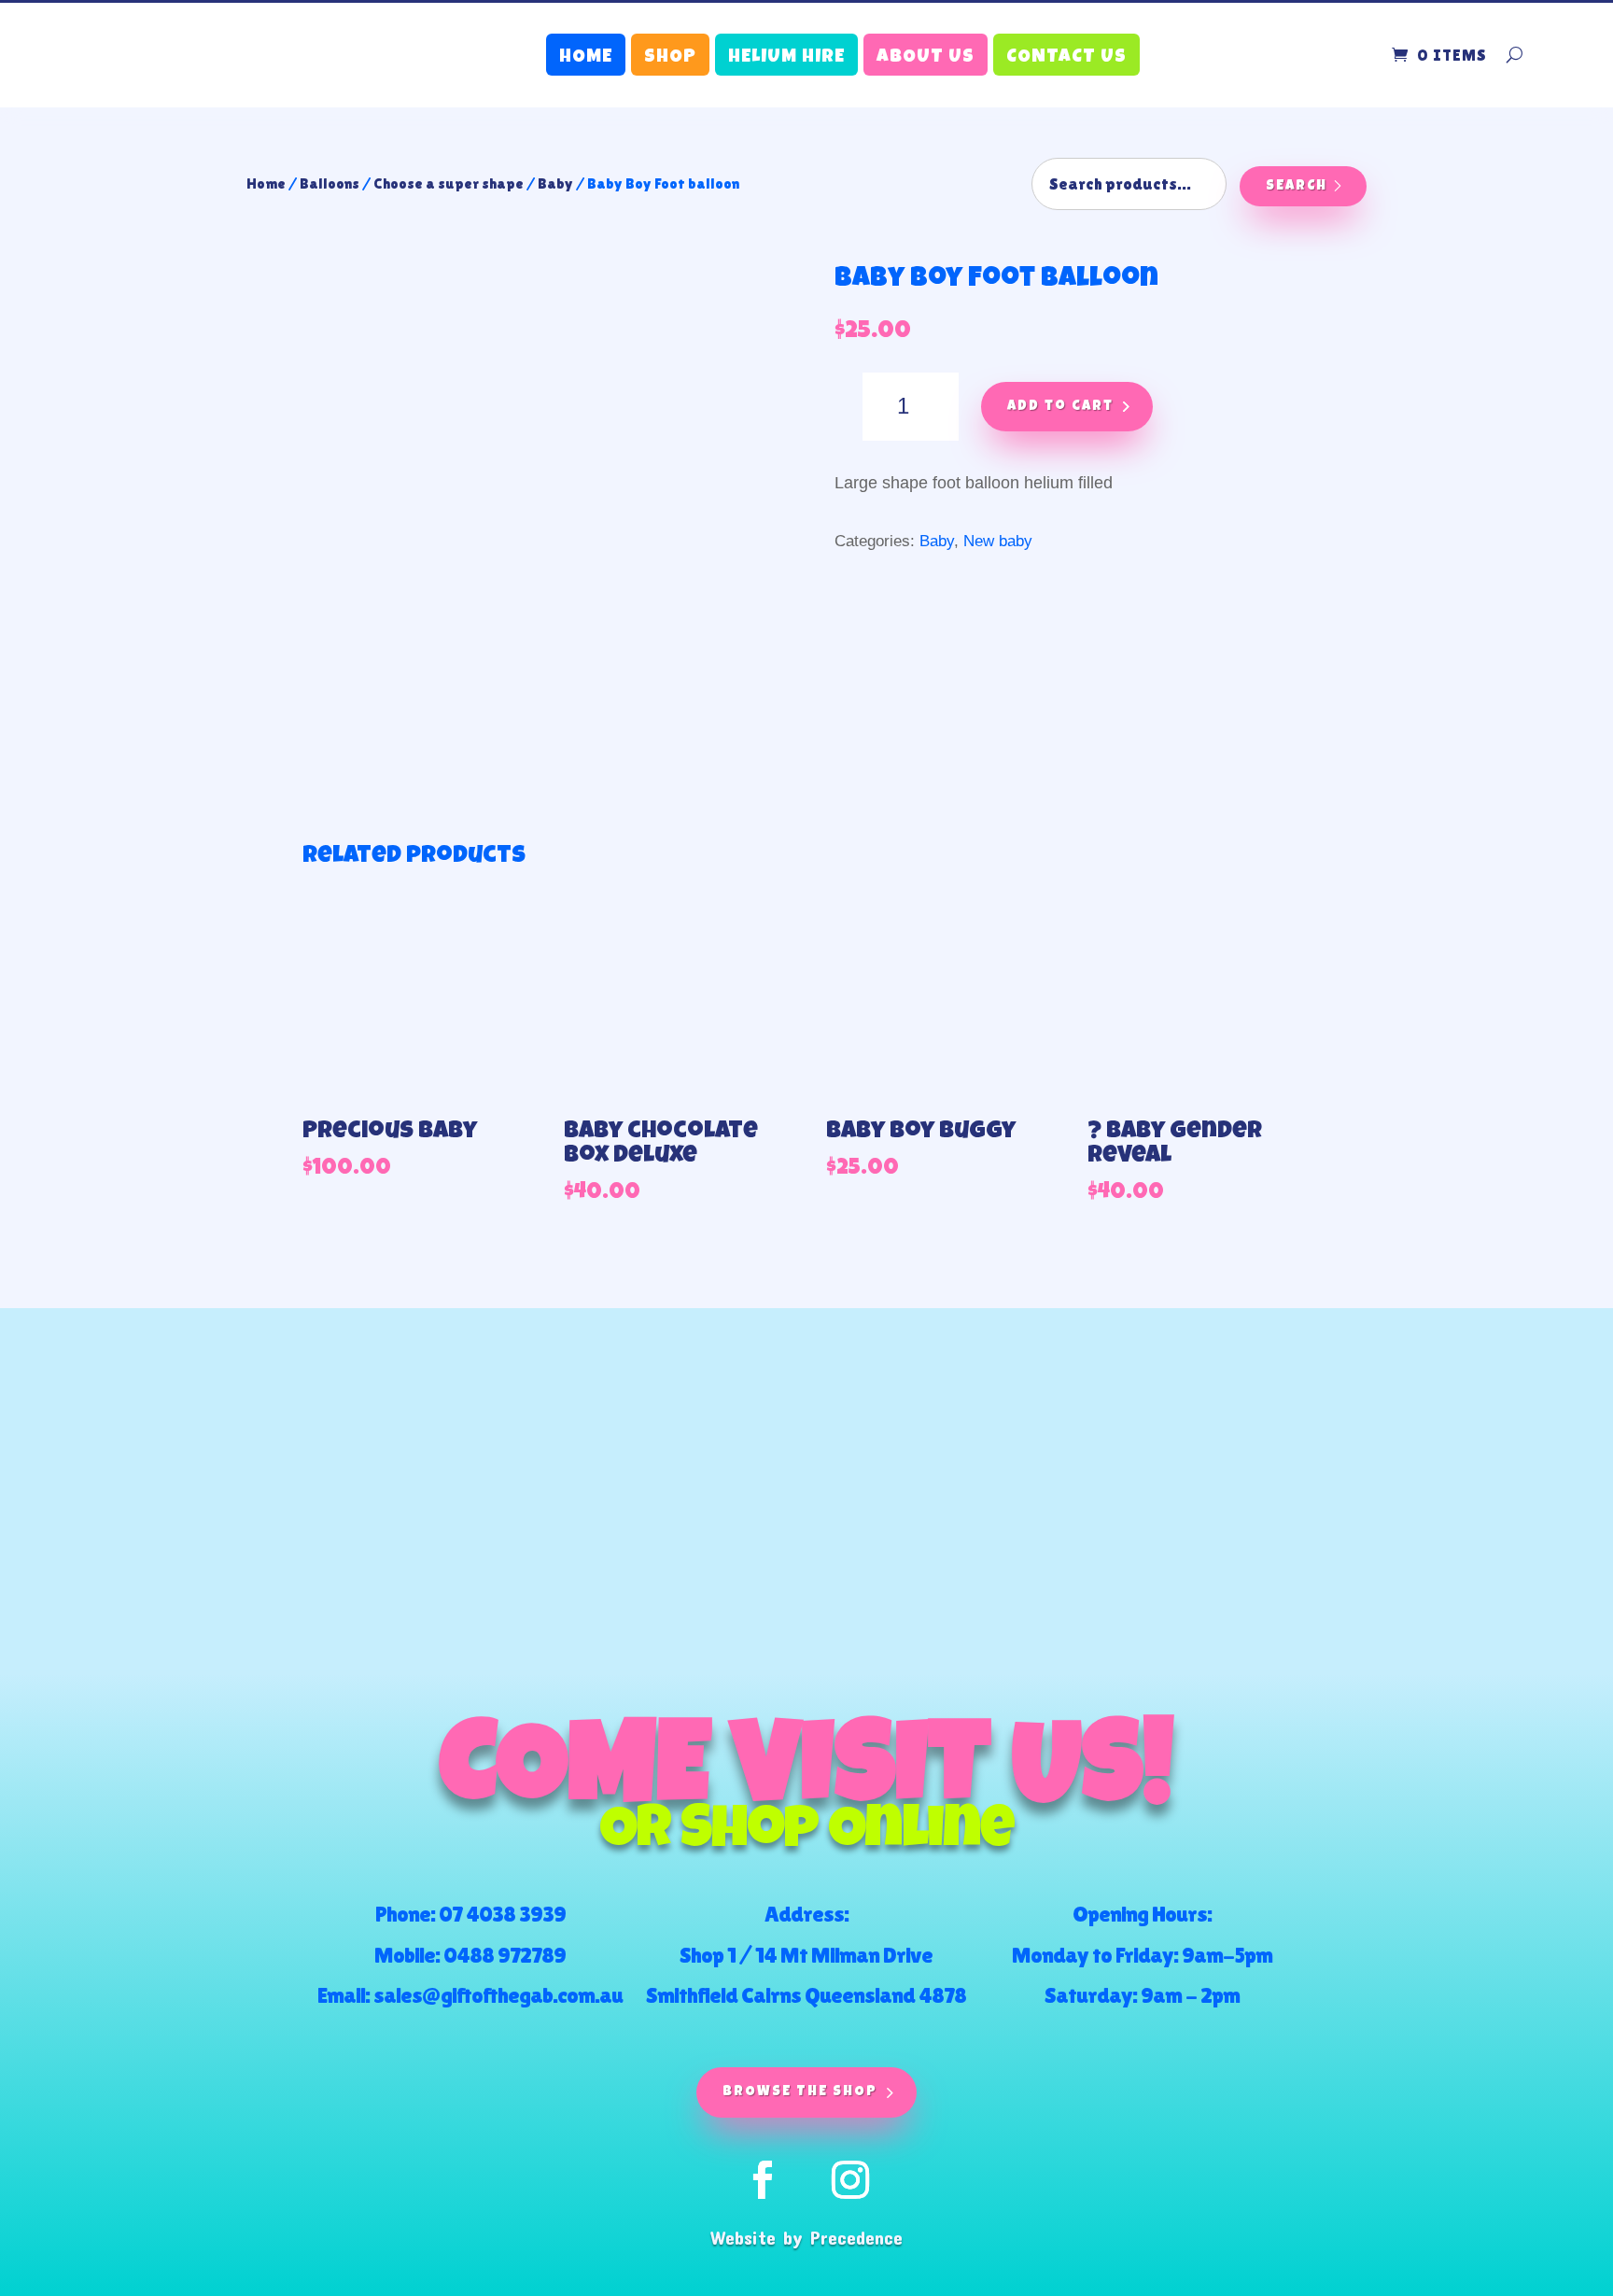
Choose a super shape (449, 183)
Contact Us (1066, 58)
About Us (926, 58)
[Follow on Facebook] (763, 2180)
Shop (670, 58)
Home (586, 58)
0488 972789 (505, 1955)
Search (1297, 186)
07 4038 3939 (502, 1914)
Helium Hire (786, 58)
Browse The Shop (800, 2092)
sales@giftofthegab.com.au (498, 1995)
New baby (998, 541)
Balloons (330, 183)
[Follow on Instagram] (850, 2180)
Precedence (856, 2237)
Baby (555, 183)
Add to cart (1060, 407)
